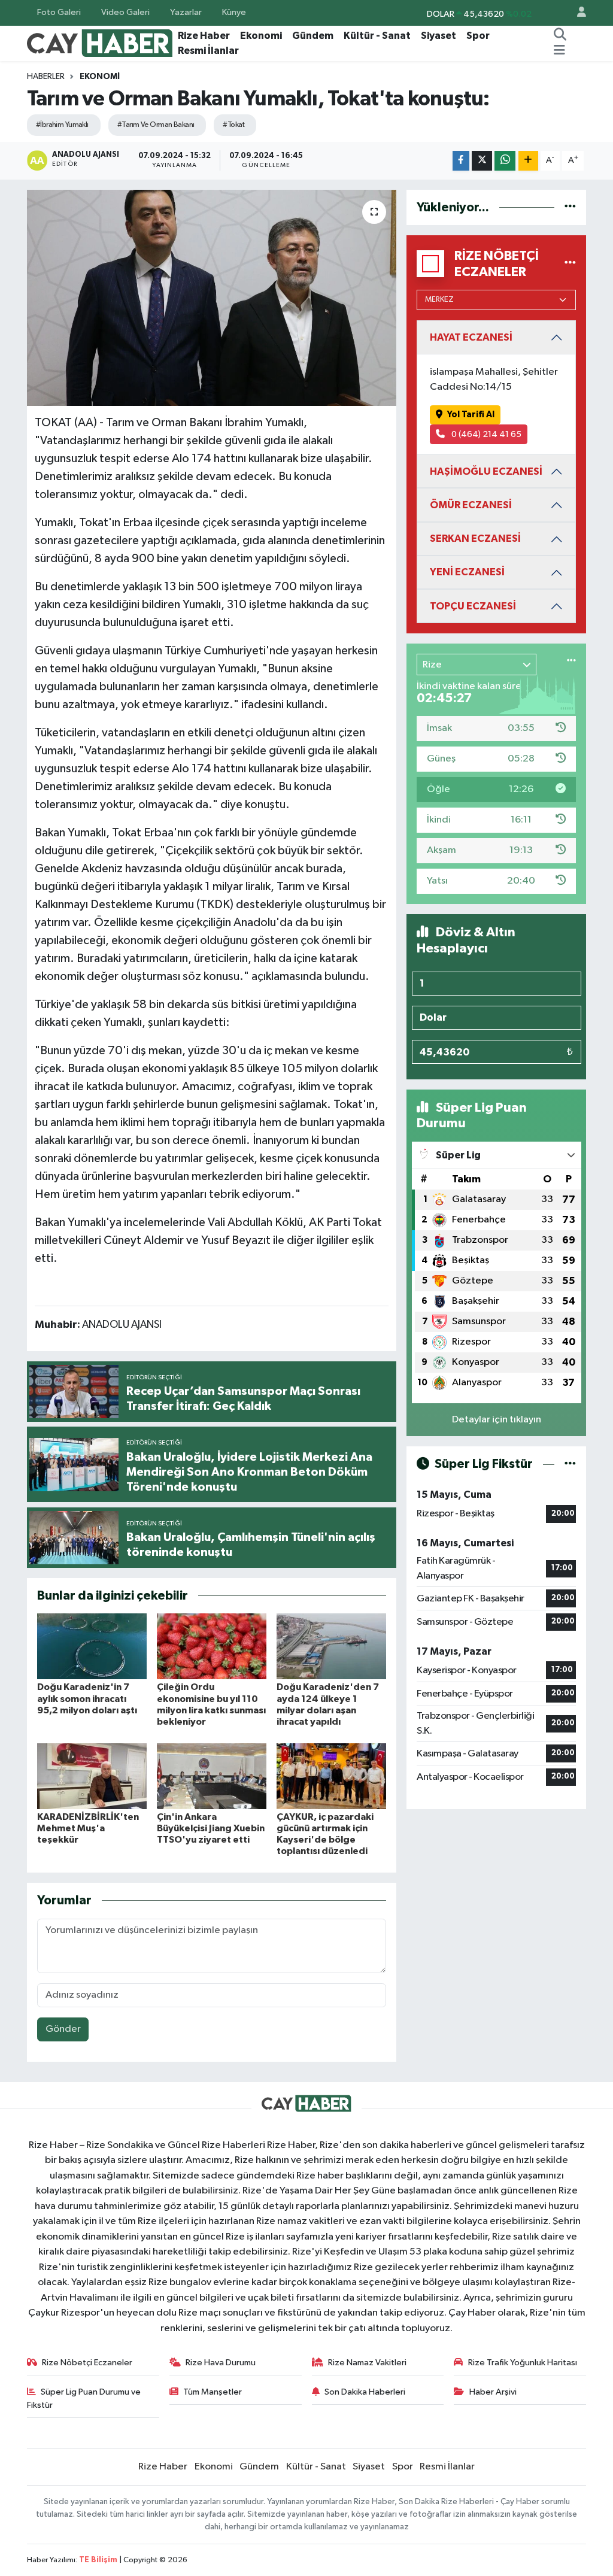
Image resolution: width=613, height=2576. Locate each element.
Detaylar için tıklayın (497, 1420)
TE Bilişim (98, 2560)
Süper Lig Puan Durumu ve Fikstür (84, 2398)
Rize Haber (204, 36)
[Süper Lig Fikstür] (570, 1464)
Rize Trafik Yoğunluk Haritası (523, 2363)
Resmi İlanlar (208, 51)
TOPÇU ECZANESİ (473, 606)
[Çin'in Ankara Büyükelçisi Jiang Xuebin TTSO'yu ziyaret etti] (212, 1776)
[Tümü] (570, 207)
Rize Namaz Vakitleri (367, 2363)
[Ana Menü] (559, 51)
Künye (234, 12)
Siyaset (438, 36)
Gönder (63, 2029)
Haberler (46, 77)
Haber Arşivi (493, 2392)
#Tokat (233, 125)
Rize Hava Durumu (221, 2363)
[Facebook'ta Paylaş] (461, 161)
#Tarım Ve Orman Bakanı (156, 125)
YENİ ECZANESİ (467, 572)
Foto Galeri (59, 12)
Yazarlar (186, 12)
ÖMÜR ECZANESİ (471, 505)
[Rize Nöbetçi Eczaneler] (570, 264)
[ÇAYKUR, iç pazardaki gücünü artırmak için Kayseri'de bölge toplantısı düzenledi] (331, 1776)
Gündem (313, 36)
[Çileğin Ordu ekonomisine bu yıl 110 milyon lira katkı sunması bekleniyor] (212, 1646)
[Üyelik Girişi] (576, 13)
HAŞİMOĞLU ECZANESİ (486, 471)
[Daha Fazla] (528, 161)
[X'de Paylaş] (482, 161)
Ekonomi (261, 36)
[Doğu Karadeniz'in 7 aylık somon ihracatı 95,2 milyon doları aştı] (92, 1646)
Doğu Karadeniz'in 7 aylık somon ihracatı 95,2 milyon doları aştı (87, 1698)
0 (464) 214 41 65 (485, 434)
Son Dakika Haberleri (365, 2392)
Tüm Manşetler (213, 2392)
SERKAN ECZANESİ (475, 538)
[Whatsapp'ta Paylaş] (505, 161)
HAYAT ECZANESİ (471, 337)
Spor (478, 36)
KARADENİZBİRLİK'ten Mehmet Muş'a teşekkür (88, 1828)
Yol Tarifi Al (471, 415)
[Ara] (560, 36)
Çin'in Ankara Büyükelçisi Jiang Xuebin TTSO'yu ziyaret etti (211, 1828)
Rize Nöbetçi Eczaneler (87, 2363)
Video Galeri (125, 12)
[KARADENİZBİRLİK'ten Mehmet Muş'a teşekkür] (92, 1776)
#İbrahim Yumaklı (62, 125)
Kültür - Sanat (377, 36)
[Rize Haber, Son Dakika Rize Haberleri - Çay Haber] (100, 43)
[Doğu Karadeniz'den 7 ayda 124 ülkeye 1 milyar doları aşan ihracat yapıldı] (331, 1646)
